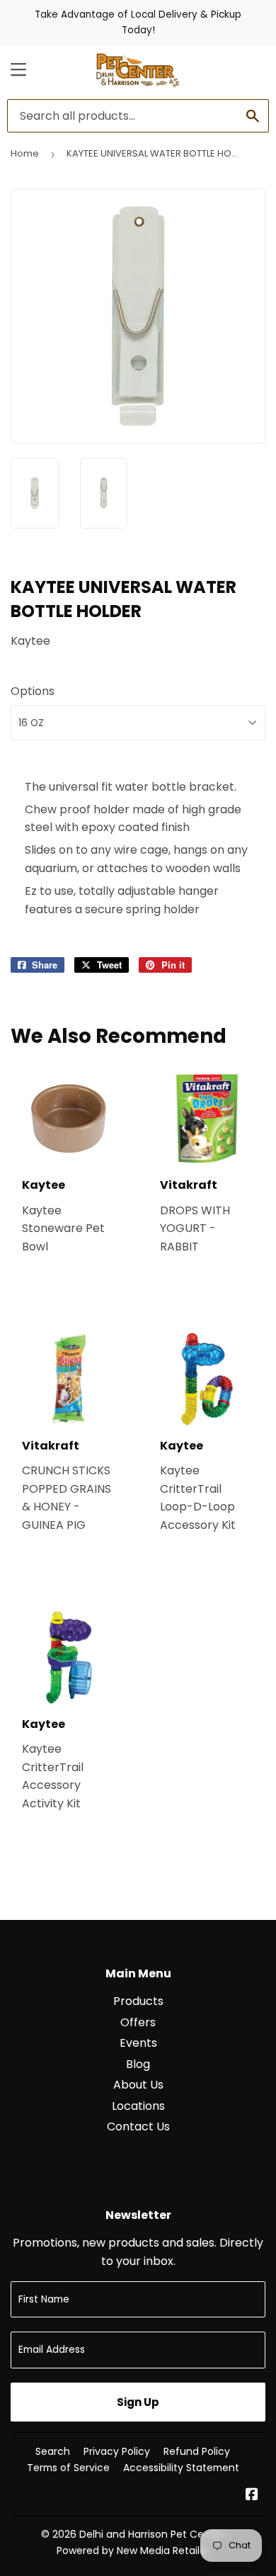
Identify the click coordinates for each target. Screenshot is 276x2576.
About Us (138, 2085)
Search (53, 2451)
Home (25, 153)
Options (33, 691)
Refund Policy (197, 2451)
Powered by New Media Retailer (133, 2550)
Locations (138, 2106)
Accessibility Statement (181, 2468)
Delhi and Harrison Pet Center (152, 2534)
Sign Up (138, 2402)
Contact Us (138, 2126)
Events (138, 2043)
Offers (138, 2022)
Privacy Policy (117, 2451)
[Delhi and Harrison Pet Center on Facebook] (252, 2496)
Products (138, 2001)
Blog (138, 2064)
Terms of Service (68, 2468)
